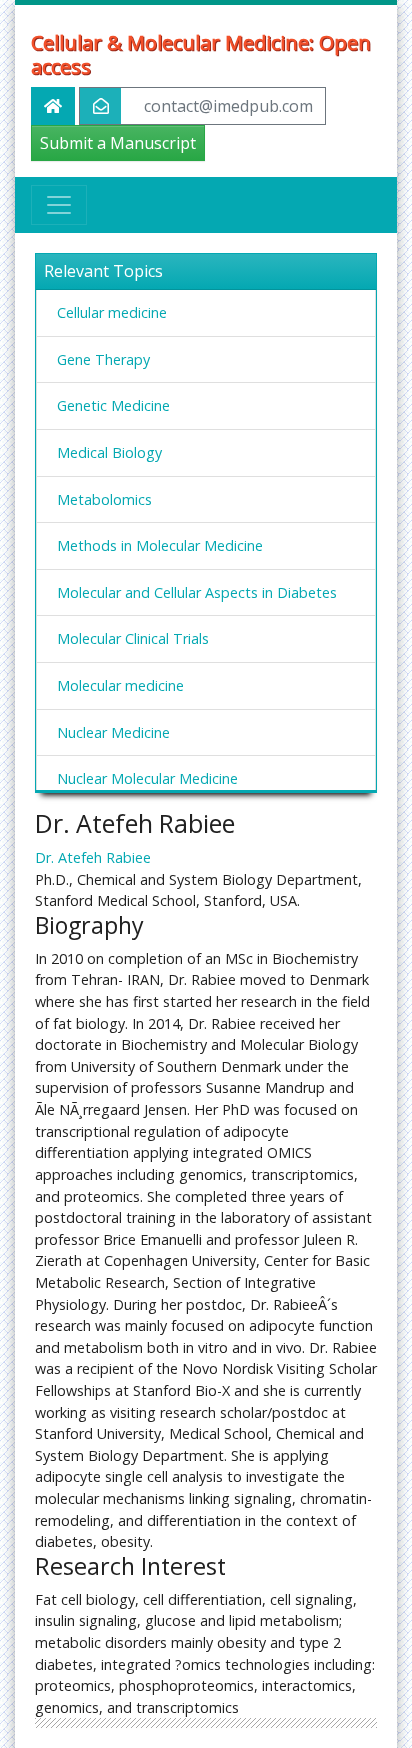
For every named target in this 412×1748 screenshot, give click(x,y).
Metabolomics (104, 499)
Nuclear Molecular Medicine (147, 778)
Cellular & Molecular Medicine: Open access (201, 55)
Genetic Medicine (113, 405)
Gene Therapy (103, 359)
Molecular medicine (120, 685)
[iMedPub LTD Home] (53, 106)
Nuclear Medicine (113, 732)
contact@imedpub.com (228, 106)
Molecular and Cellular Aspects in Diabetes (197, 592)
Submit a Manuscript (118, 143)
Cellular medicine (112, 312)
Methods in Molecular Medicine (160, 545)
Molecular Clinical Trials (133, 638)
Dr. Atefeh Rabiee (93, 857)
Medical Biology (109, 452)
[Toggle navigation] (59, 205)
